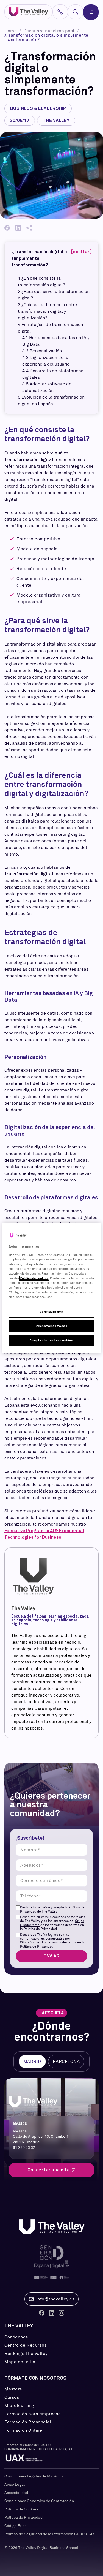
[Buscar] (76, 12)
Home (11, 31)
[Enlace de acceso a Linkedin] (52, 2313)
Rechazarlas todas (52, 1326)
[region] (51, 1288)
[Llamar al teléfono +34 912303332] (60, 12)
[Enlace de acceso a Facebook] (42, 2313)
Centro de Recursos (26, 2345)
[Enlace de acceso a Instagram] (62, 2313)
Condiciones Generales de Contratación (39, 2501)
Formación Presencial (28, 2422)
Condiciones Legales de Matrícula (34, 2476)
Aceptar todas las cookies (51, 1340)
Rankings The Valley (26, 2354)
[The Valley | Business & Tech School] (28, 12)
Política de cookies (34, 1278)
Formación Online (23, 2430)
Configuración (51, 1312)
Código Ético (16, 2526)
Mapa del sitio (20, 2362)
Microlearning (19, 2406)
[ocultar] (81, 252)
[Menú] (91, 12)
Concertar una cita (49, 2170)
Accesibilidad (16, 2493)
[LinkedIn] (18, 228)
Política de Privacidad (40, 1929)
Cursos (12, 2397)
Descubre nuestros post (50, 31)
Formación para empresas (33, 2414)
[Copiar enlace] (29, 228)
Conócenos (16, 2337)
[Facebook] (7, 228)
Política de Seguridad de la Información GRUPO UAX (50, 2534)
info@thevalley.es (55, 2299)
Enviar (51, 1956)
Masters (13, 2389)
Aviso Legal (15, 2484)
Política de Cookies (21, 2509)
